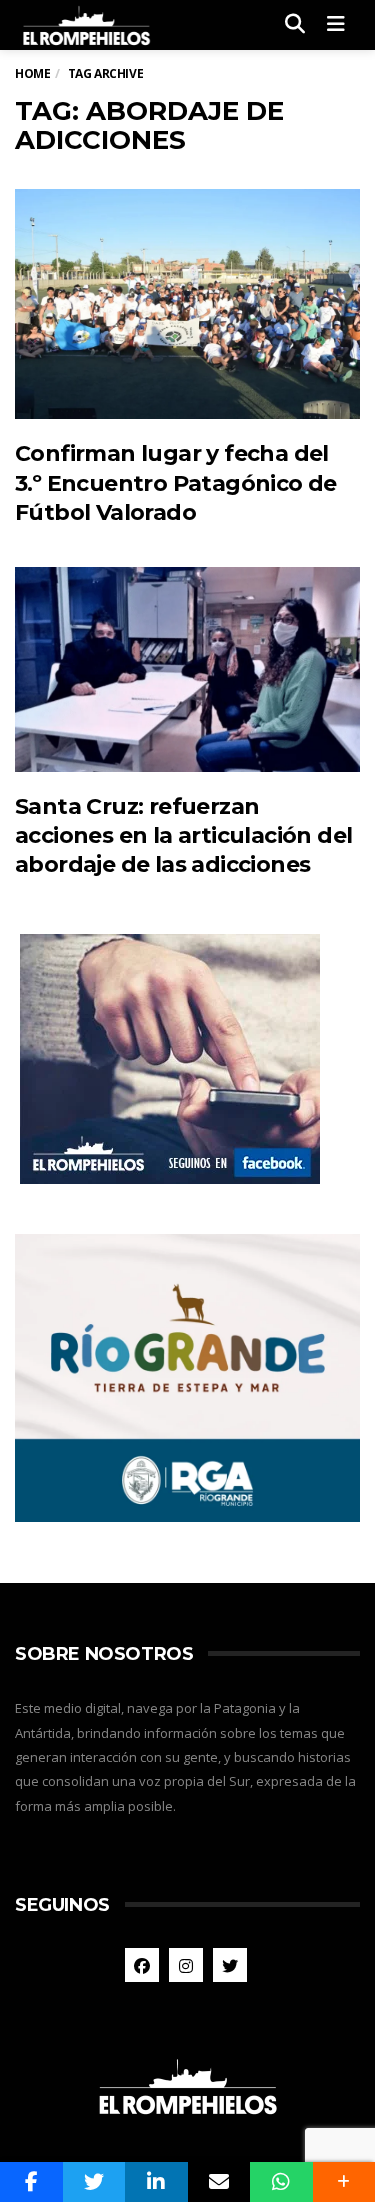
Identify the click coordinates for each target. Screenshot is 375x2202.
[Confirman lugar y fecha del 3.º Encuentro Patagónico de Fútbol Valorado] (187, 304)
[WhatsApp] (281, 2182)
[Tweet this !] (94, 2182)
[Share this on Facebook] (31, 2182)
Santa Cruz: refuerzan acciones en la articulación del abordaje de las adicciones (183, 836)
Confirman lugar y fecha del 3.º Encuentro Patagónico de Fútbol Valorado (176, 483)
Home (32, 73)
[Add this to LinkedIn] (156, 2182)
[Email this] (219, 2182)
